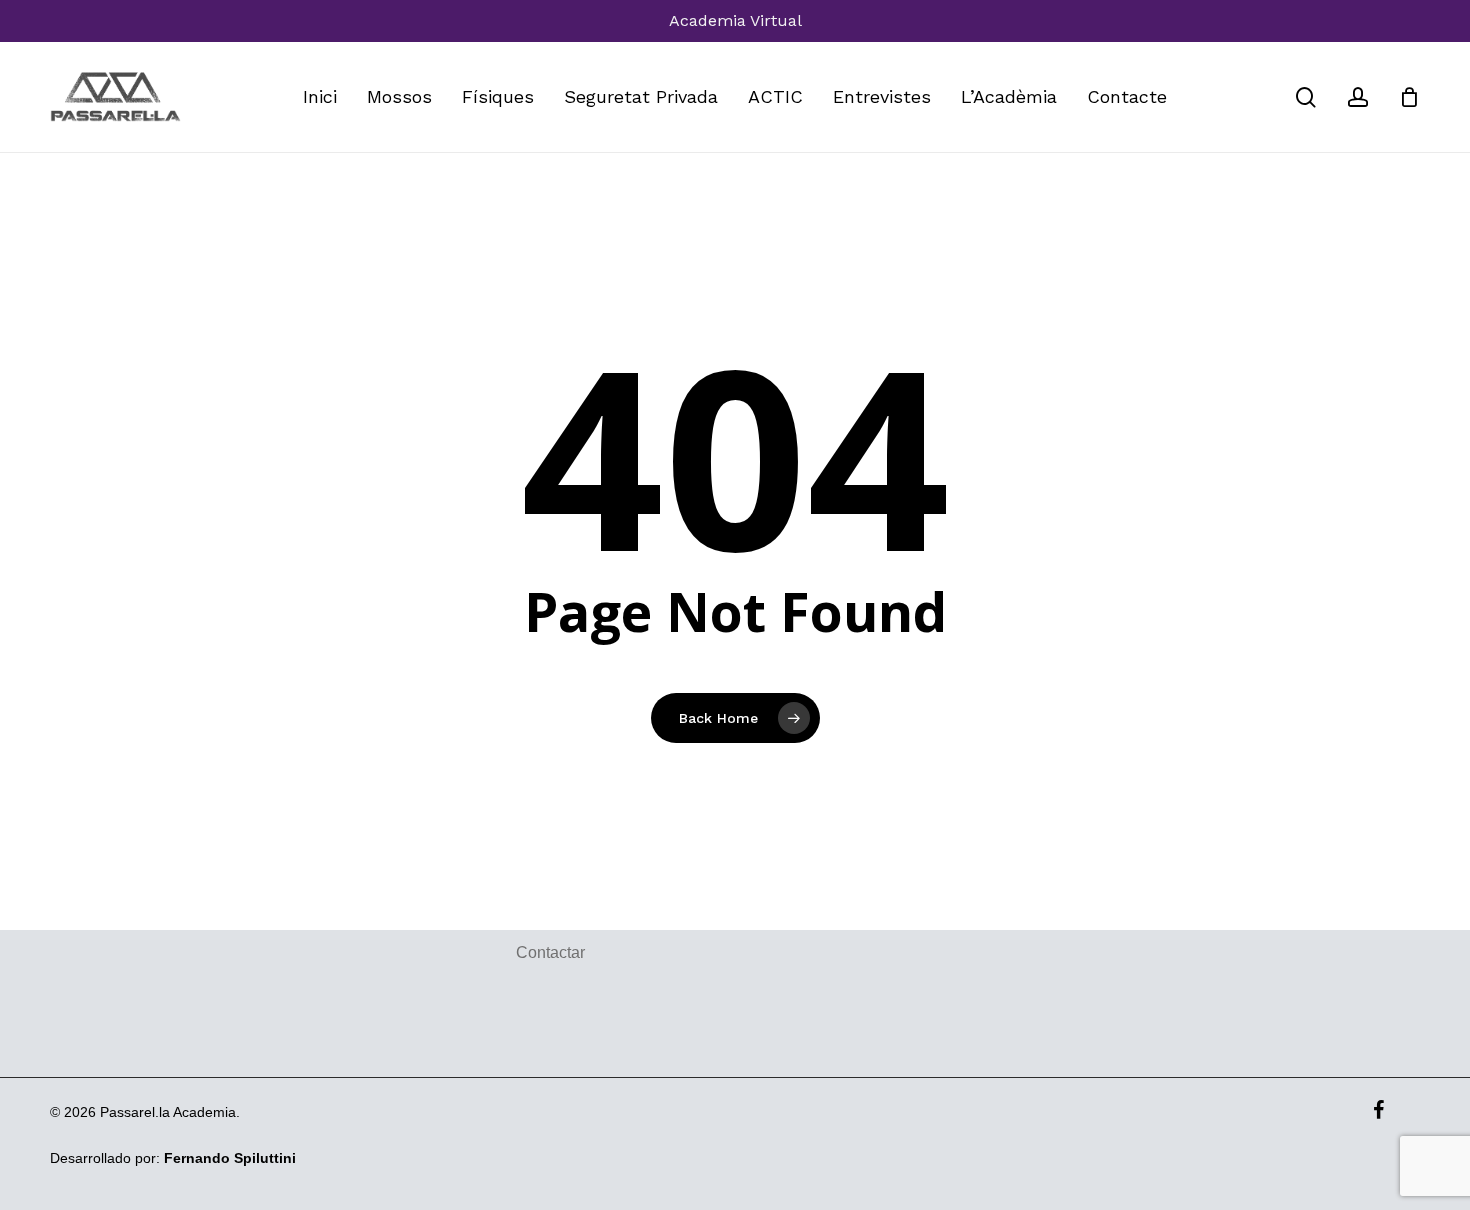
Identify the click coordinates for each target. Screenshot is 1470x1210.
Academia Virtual (735, 20)
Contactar (550, 952)
